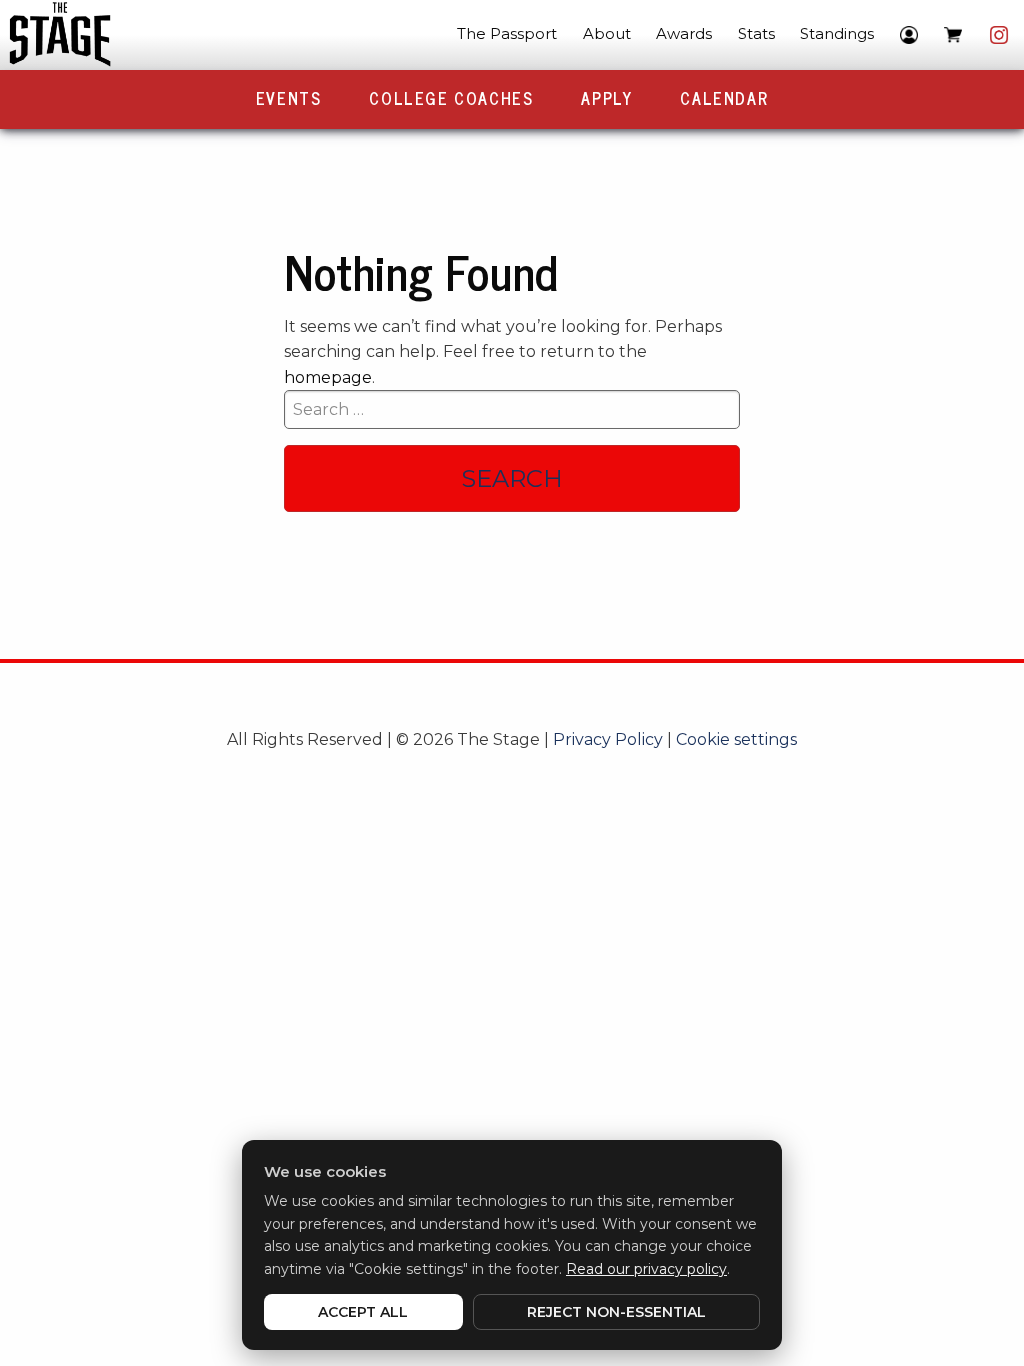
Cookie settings (736, 739)
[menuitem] (507, 35)
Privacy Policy (608, 739)
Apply (606, 98)
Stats (756, 33)
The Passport (507, 33)
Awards (684, 33)
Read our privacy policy (646, 1269)
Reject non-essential (616, 1312)
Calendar (724, 98)
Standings (837, 33)
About (607, 33)
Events (289, 98)
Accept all (363, 1312)
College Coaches (451, 98)
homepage (328, 377)
